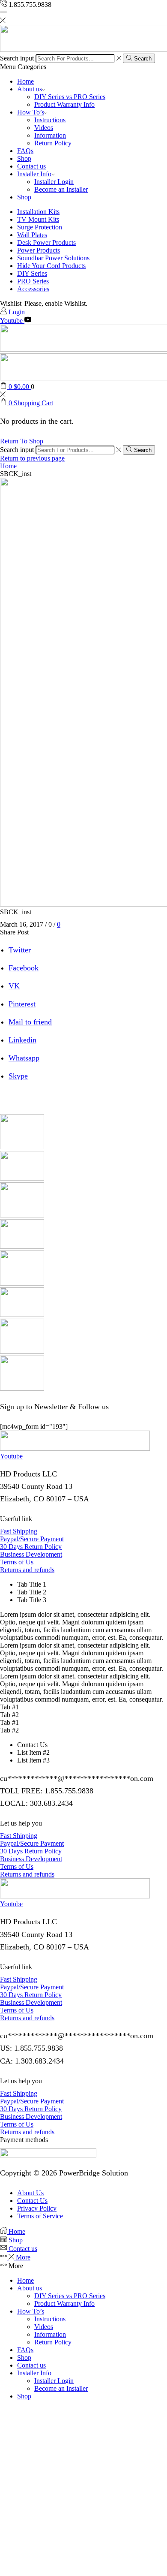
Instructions (50, 120)
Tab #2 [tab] (9, 1715)
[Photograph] (22, 1246)
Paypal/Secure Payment (32, 1539)
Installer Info (34, 174)
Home (25, 81)
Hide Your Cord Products (51, 266)
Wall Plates (32, 235)
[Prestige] (22, 1283)
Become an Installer (61, 189)
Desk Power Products (46, 243)
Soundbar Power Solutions (53, 258)
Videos (44, 128)
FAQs (25, 151)
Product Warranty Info (64, 104)
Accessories (33, 289)
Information (50, 135)
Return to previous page (32, 458)
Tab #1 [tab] (9, 1707)
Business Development (31, 1554)
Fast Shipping (19, 1531)
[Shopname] (22, 1351)
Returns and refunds (27, 1570)
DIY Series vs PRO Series (70, 97)
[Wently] (22, 1388)
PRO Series (33, 281)
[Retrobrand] (22, 1315)
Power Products (39, 250)
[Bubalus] (22, 1147)
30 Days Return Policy (31, 1547)
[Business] (22, 1178)
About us (30, 89)
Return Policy (53, 143)
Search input (17, 58)
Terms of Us (17, 1562)
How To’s (31, 112)
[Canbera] (22, 1215)
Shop (24, 158)
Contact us (31, 166)
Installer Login (54, 182)
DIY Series (32, 273)
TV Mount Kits (38, 219)
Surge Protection (40, 227)
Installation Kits (38, 212)
